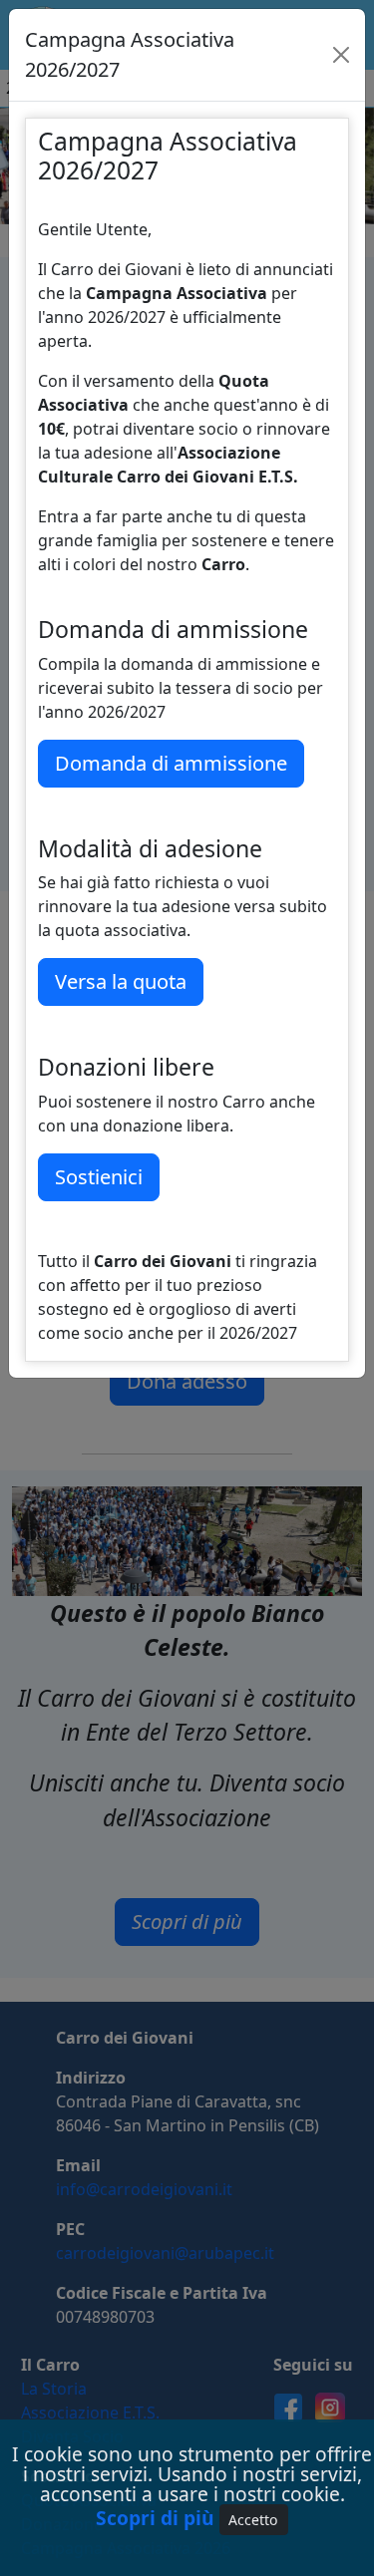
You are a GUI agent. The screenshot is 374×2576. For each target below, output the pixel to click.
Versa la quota (121, 981)
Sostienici (99, 1177)
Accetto (253, 2520)
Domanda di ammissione (171, 763)
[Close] (341, 55)
